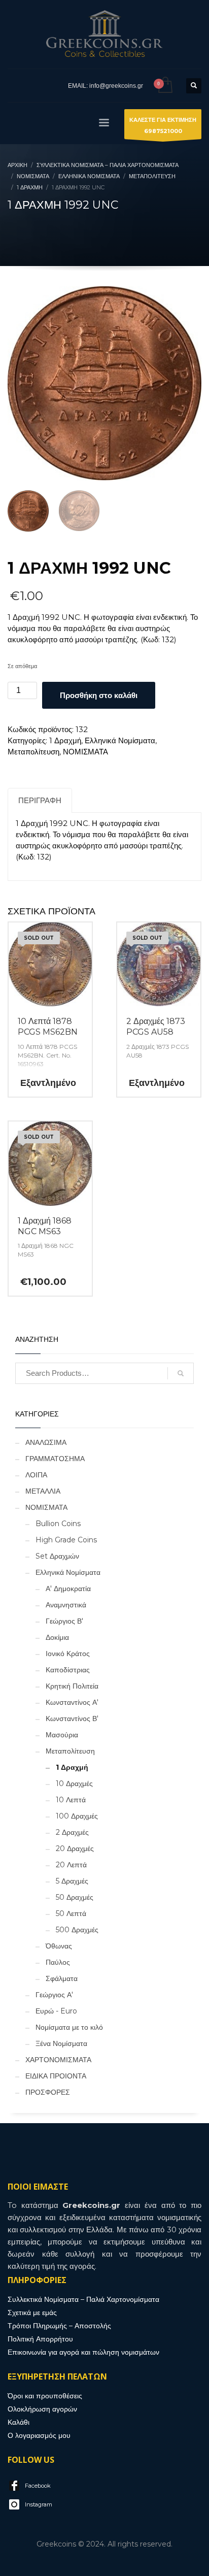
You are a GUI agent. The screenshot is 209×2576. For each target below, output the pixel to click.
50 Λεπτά (71, 1913)
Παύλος (58, 1962)
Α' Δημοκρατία (68, 1589)
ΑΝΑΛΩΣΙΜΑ (46, 1442)
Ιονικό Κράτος (68, 1654)
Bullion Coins (58, 1524)
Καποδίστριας (68, 1670)
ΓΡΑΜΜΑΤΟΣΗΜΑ (55, 1459)
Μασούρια (62, 1735)
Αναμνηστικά (66, 1605)
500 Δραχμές (77, 1930)
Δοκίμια (57, 1637)
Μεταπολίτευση (33, 752)
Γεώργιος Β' (64, 1621)
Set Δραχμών (57, 1556)
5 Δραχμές (72, 1881)
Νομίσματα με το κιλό (69, 2027)
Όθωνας (59, 1946)
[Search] (181, 1373)
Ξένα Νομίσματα (61, 2043)
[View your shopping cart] (165, 86)
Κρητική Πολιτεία (72, 1686)
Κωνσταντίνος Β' (72, 1719)
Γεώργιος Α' (54, 1995)
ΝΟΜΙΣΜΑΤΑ (85, 752)
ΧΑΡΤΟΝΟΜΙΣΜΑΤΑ (58, 2060)
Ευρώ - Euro (56, 2011)
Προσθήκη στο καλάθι (99, 695)
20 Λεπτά (71, 1865)
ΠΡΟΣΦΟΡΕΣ (48, 2092)
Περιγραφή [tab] (40, 800)
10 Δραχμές (74, 1784)
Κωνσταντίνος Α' (72, 1702)
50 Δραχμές (75, 1897)
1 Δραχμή (65, 740)
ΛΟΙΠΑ (36, 1475)
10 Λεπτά (71, 1800)
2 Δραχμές (72, 1832)
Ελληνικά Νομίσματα (120, 740)
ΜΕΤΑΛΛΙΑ (43, 1491)
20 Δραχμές (75, 1848)
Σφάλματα (62, 1978)
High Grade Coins (66, 1540)
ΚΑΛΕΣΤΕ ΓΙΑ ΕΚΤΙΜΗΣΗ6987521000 (163, 125)
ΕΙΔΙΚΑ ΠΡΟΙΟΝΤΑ (56, 2076)
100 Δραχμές (77, 1816)
